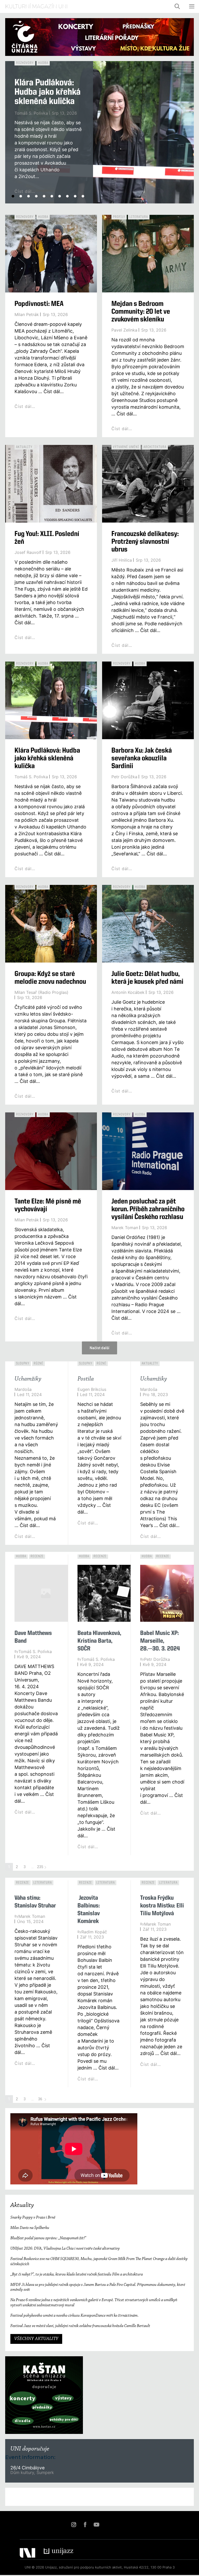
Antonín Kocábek (128, 992)
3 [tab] (29, 196)
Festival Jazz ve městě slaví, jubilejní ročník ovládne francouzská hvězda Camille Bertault (80, 2326)
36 (40, 2099)
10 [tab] (83, 196)
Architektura (155, 447)
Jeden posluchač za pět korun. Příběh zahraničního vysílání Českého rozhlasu (148, 1209)
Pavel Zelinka (124, 330)
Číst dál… (25, 406)
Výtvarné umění (126, 447)
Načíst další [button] (99, 1348)
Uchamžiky (28, 1379)
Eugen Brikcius (92, 1389)
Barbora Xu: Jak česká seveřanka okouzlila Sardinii (142, 759)
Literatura (139, 217)
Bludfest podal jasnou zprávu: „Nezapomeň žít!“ (48, 2238)
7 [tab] (60, 196)
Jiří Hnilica (122, 560)
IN (74, 2524)
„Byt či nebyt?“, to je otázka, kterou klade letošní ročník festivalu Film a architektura (77, 2274)
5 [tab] (44, 196)
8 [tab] (67, 196)
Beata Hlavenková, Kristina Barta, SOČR (99, 1641)
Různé (38, 1363)
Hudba (43, 63)
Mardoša (23, 1389)
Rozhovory (25, 63)
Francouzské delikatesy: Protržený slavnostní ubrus (145, 542)
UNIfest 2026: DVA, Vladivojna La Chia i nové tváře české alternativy (65, 2249)
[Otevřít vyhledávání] (177, 6)
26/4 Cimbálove (27, 2468)
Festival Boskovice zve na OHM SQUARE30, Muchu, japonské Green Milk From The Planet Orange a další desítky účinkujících (99, 2261)
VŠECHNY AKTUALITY (36, 2339)
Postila (86, 1379)
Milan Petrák (27, 314)
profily (119, 217)
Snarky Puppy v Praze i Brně (33, 2218)
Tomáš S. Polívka (31, 113)
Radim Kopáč (94, 1932)
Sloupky (23, 1363)
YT (96, 2524)
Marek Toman (125, 1228)
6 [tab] (52, 196)
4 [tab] (36, 196)
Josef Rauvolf (28, 552)
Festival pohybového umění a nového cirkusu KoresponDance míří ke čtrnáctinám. (74, 2316)
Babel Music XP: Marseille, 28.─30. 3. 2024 (160, 1641)
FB (85, 2524)
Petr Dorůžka (124, 777)
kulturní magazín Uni (36, 6)
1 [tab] (13, 196)
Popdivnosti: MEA (39, 304)
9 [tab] (75, 196)
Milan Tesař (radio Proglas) (41, 992)
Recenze (37, 1556)
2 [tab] (21, 196)
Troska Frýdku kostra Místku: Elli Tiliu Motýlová (162, 1906)
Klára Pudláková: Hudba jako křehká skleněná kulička (48, 92)
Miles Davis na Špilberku (30, 2228)
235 (40, 1867)
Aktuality (24, 447)
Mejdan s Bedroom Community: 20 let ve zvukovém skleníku (141, 312)
